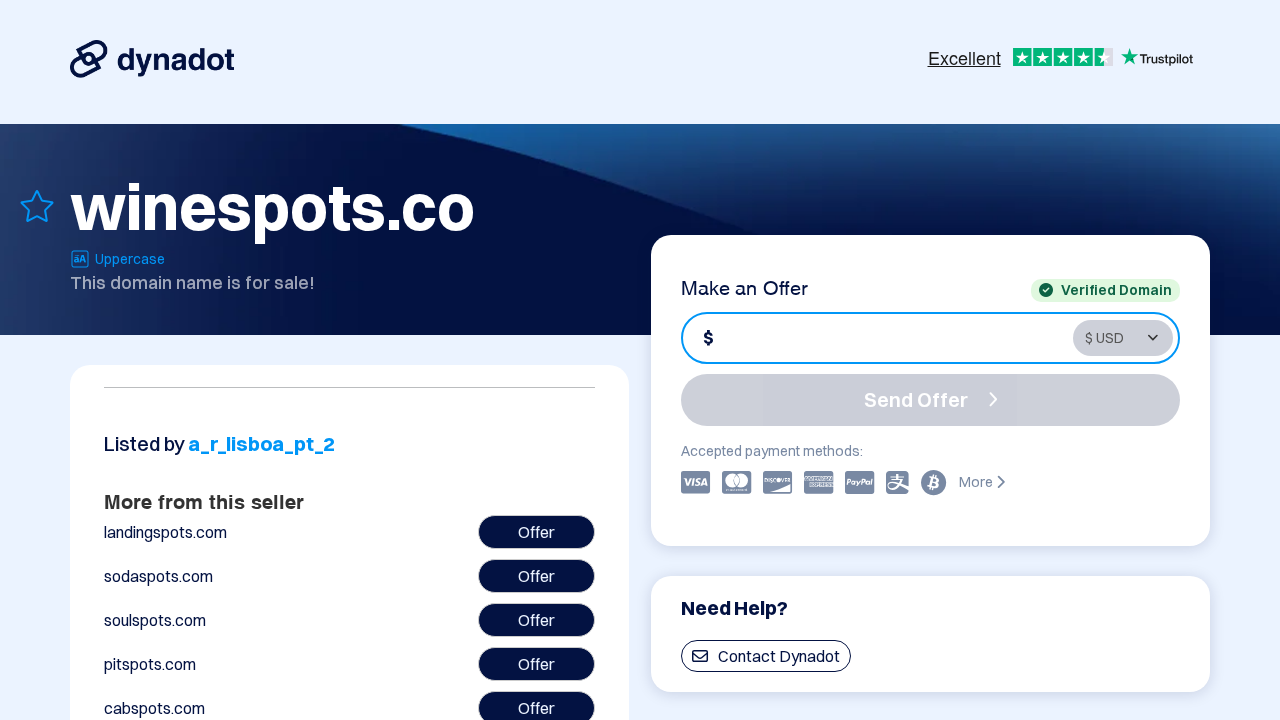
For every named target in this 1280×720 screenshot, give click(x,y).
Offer (536, 532)
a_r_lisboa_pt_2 (261, 443)
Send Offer (916, 399)
